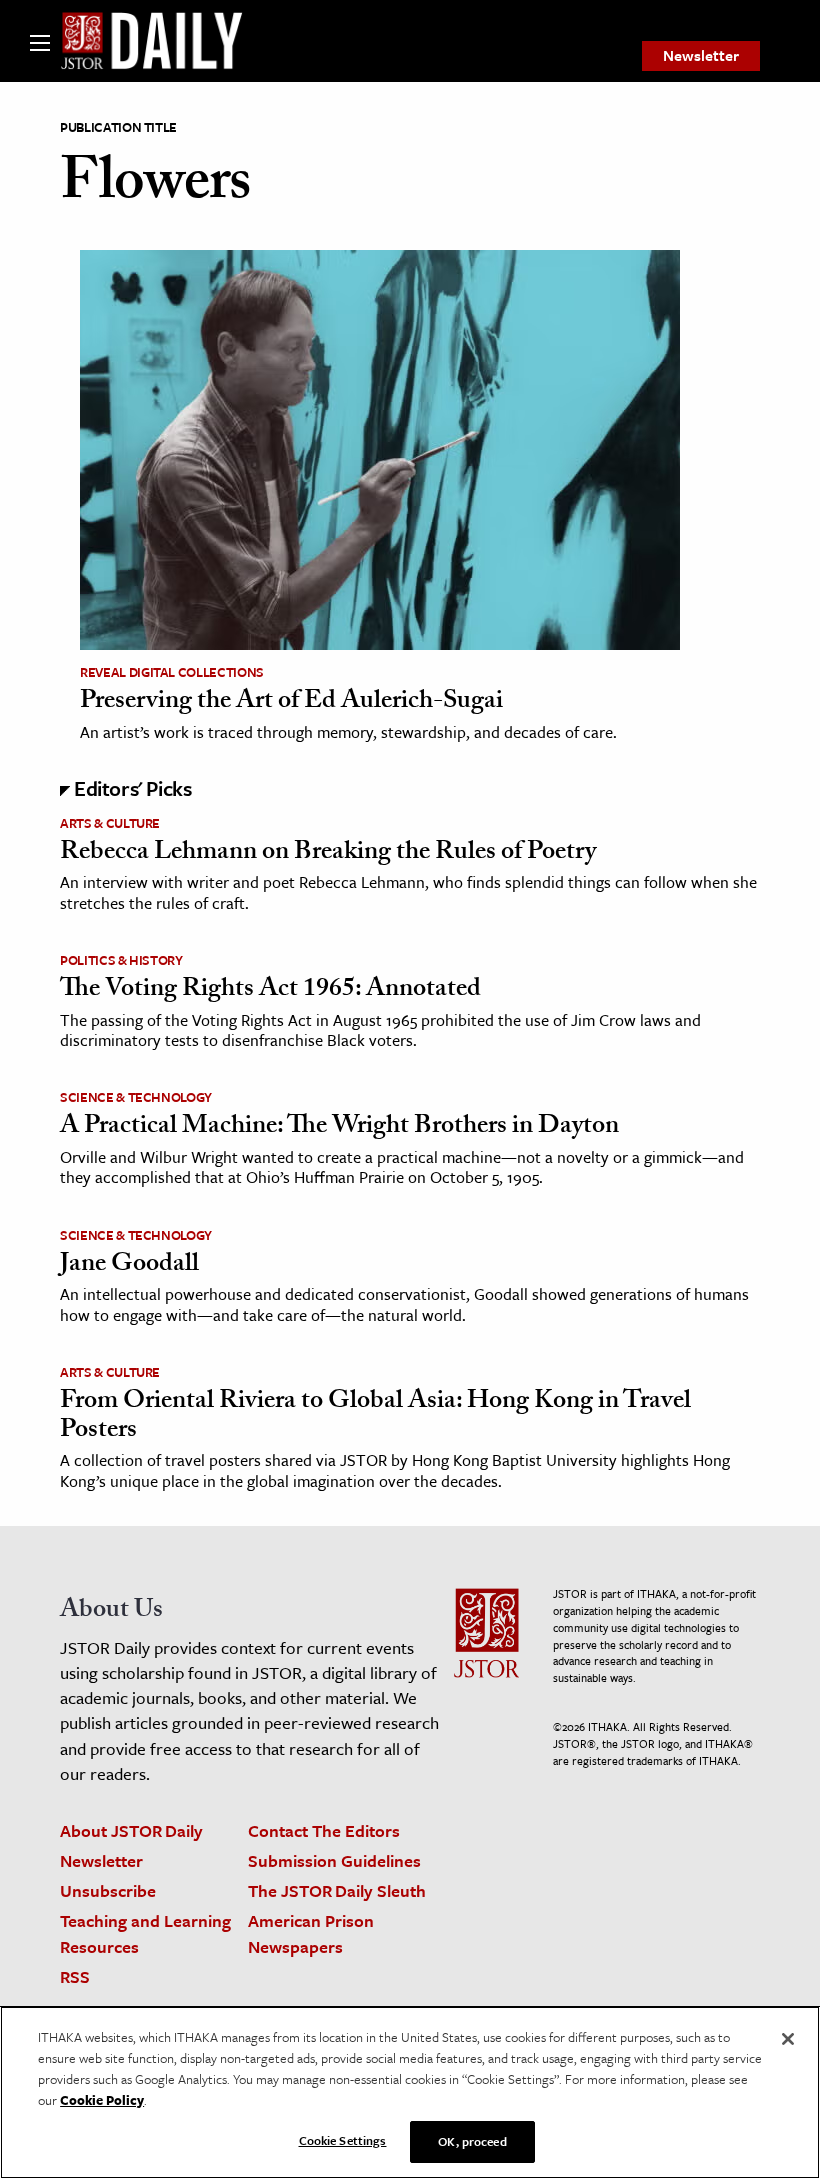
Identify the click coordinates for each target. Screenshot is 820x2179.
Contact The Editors (324, 1830)
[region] (410, 2092)
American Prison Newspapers (311, 1933)
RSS (75, 1976)
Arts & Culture (110, 823)
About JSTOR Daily (131, 1830)
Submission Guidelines (334, 1860)
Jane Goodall (129, 1266)
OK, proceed (472, 2141)
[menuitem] (701, 56)
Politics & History (121, 960)
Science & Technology (136, 1097)
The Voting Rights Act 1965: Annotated (270, 991)
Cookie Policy (102, 2100)
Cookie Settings (343, 2140)
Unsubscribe (108, 1890)
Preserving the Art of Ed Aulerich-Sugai (291, 703)
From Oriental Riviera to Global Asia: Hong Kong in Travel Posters (375, 1417)
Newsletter (701, 55)
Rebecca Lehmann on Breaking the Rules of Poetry (328, 854)
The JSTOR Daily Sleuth (337, 1890)
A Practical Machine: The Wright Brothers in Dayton (339, 1128)
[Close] (788, 2039)
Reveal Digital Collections (172, 672)
